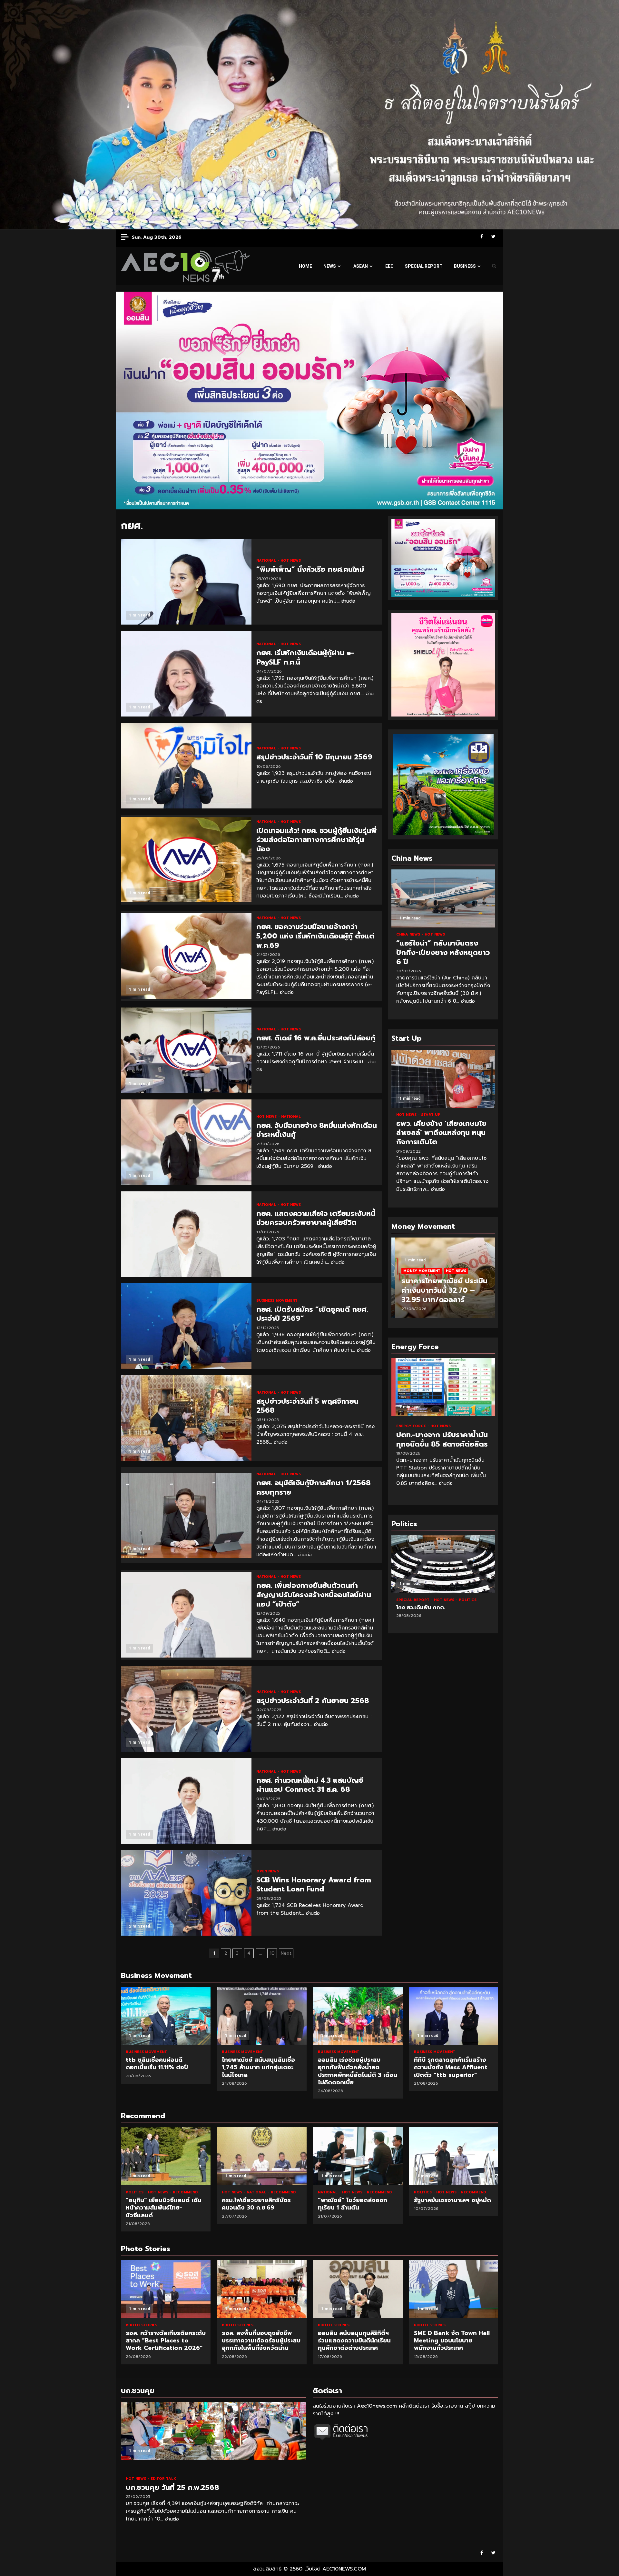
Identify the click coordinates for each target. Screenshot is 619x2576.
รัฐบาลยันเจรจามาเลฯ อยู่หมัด (454, 2156)
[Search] (494, 266)
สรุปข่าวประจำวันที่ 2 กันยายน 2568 (186, 1709)
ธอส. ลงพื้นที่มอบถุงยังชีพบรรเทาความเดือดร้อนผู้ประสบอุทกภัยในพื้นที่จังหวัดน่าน (166, 2289)
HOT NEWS (291, 561)
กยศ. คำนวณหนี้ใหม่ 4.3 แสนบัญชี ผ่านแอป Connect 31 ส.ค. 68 (186, 1801)
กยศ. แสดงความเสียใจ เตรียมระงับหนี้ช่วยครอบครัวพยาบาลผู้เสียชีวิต (186, 1234)
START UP (431, 1115)
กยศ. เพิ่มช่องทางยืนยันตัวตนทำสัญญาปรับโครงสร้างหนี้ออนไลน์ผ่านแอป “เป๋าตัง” (186, 1615)
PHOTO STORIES (142, 2325)
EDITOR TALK (163, 2479)
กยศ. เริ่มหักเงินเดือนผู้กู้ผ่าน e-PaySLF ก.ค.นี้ (186, 674)
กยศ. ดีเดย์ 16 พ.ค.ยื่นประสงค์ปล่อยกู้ (186, 1050)
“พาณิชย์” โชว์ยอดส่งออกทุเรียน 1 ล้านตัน (358, 2156)
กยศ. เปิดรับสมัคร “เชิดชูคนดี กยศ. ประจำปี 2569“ (186, 1326)
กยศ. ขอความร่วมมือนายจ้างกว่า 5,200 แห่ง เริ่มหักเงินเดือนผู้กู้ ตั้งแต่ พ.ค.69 (186, 956)
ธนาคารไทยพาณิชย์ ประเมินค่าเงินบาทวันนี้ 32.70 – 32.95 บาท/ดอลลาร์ (441, 1290)
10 (272, 1953)
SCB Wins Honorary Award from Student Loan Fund (186, 1893)
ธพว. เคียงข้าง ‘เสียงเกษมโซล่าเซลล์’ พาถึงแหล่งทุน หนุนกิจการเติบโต (443, 1079)
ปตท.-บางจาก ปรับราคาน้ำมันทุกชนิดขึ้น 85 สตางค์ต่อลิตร (443, 1387)
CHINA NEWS (409, 934)
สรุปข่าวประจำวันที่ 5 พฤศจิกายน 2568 (186, 1418)
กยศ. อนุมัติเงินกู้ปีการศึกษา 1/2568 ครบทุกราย (186, 1515)
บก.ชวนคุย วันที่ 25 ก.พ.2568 (214, 2431)
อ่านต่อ (348, 601)
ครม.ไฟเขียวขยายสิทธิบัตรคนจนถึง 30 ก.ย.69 (262, 2156)
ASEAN (361, 266)
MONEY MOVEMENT (418, 1271)
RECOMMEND (185, 2192)
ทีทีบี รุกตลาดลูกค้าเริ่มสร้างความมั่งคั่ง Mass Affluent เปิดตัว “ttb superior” (454, 2016)
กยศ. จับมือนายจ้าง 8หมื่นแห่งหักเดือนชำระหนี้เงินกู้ (186, 1142)
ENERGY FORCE (412, 1426)
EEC (389, 266)
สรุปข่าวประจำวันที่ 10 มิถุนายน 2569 (186, 766)
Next (286, 1953)
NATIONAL (267, 561)
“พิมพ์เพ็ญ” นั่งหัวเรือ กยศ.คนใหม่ (186, 582)
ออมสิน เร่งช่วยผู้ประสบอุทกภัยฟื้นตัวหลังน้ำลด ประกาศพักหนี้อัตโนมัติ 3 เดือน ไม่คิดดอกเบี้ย (358, 2016)
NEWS (330, 266)
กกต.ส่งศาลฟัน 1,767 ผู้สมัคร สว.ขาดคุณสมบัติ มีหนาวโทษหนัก (443, 1564)
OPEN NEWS (268, 1871)
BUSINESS (465, 266)
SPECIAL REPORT (424, 266)
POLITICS (430, 1600)
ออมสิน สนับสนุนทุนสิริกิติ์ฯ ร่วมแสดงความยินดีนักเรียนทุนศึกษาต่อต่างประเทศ (262, 2289)
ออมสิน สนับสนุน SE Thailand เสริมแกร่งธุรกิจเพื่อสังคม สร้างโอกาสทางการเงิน (454, 2289)
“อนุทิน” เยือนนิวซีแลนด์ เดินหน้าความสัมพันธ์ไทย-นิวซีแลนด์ (166, 2156)
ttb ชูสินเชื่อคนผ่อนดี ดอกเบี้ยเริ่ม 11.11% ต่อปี (166, 2016)
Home (305, 266)
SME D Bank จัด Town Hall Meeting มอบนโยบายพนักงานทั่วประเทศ (358, 2289)
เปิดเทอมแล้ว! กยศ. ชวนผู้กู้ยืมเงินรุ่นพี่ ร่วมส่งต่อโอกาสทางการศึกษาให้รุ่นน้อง (186, 860)
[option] (443, 1281)
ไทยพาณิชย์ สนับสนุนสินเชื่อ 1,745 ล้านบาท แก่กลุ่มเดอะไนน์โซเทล (262, 2016)
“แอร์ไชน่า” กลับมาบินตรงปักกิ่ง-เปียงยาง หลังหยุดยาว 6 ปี (443, 898)
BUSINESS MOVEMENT (277, 1301)
